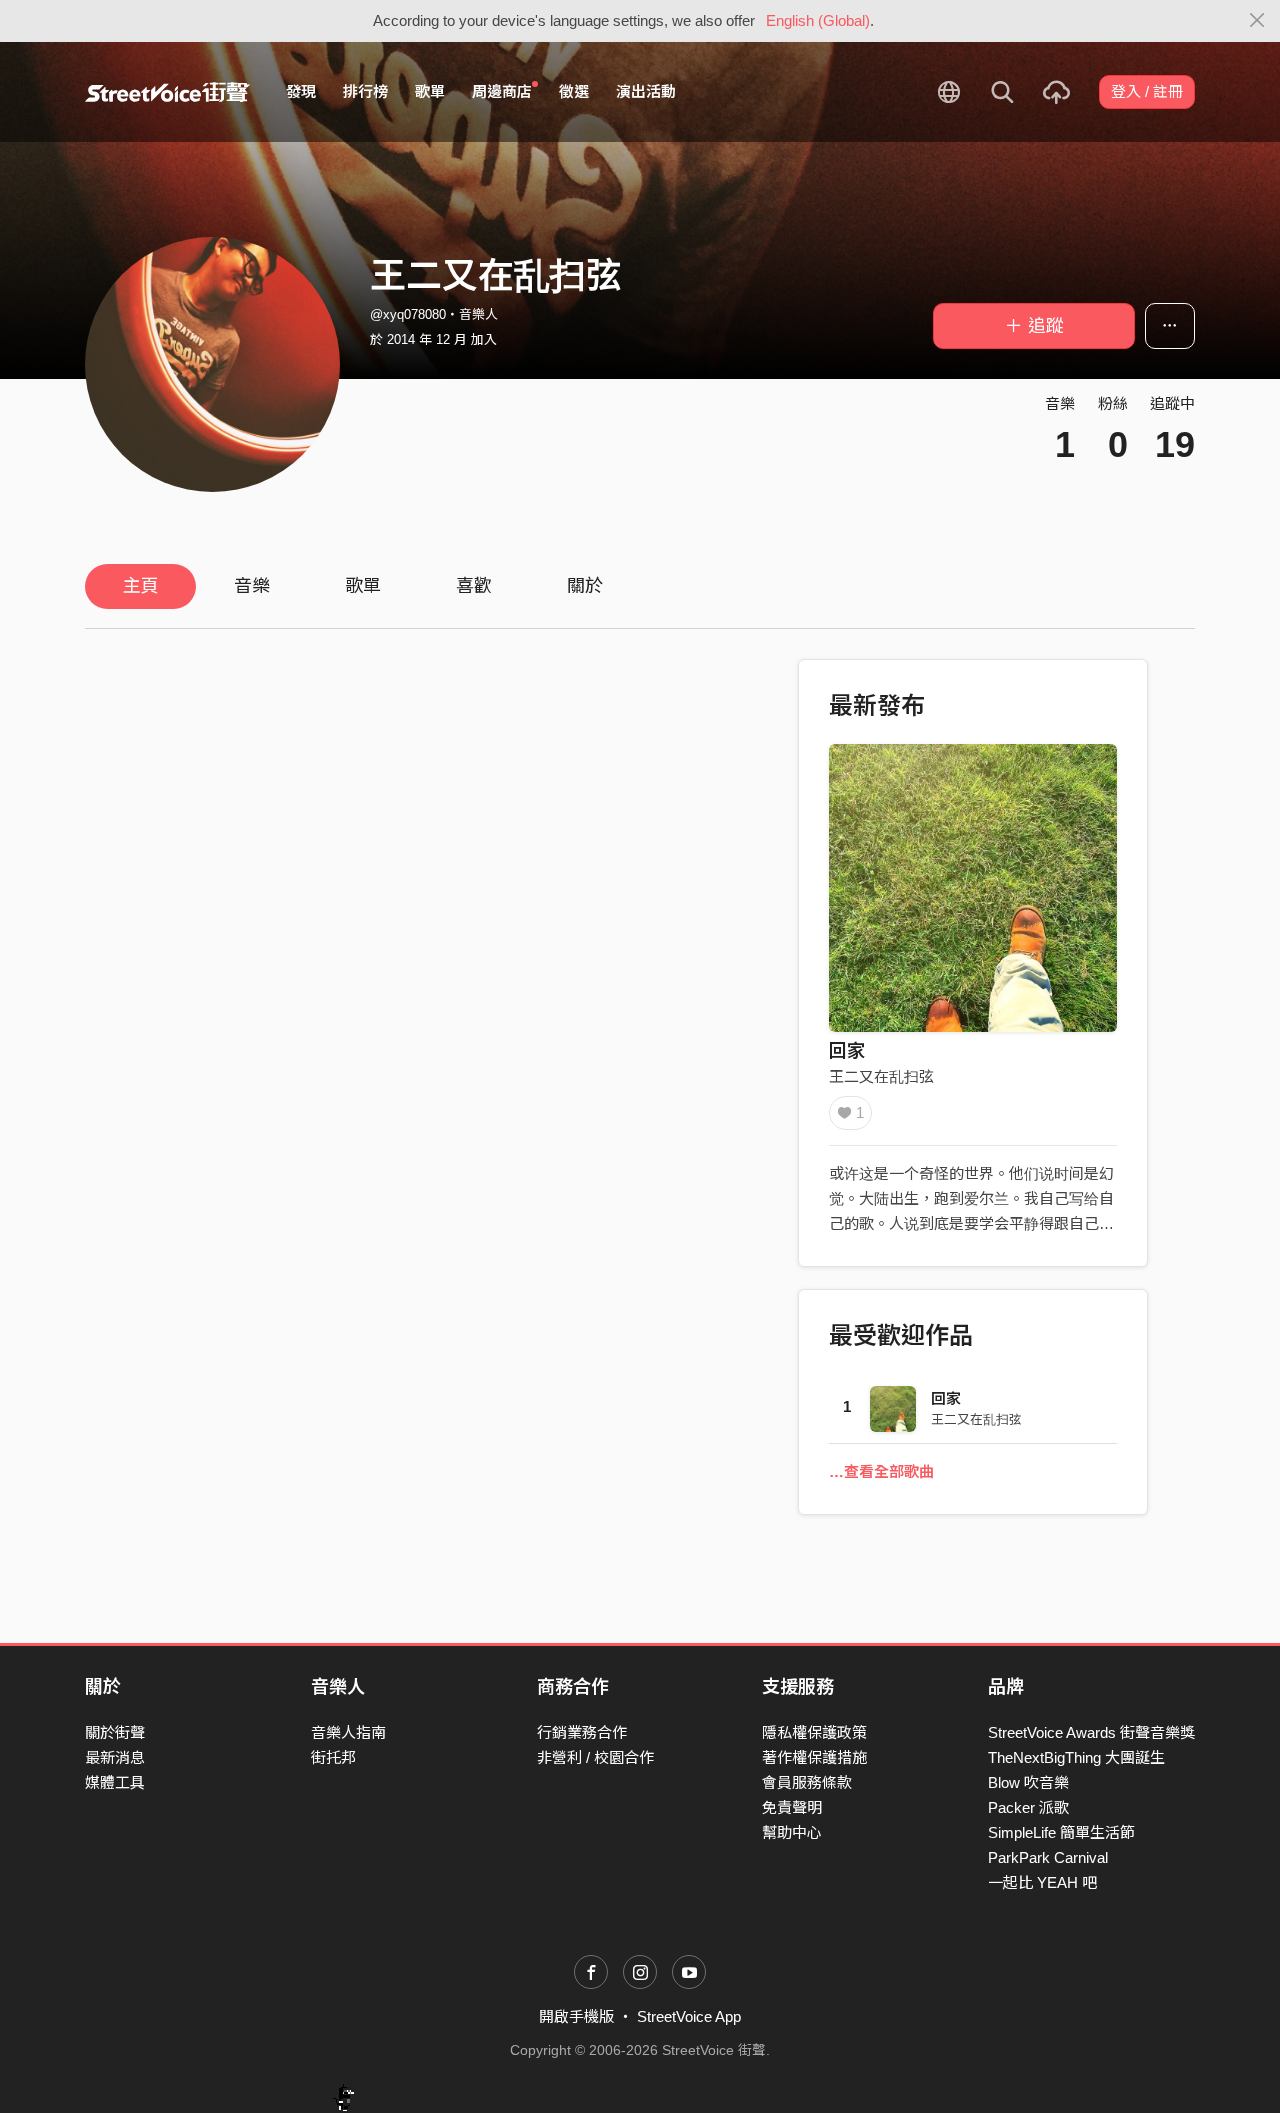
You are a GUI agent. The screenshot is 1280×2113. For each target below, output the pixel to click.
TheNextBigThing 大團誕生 (1076, 1757)
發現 (301, 91)
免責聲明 (792, 1807)
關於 (585, 586)
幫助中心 (792, 1832)
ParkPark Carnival (1048, 1857)
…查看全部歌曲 (881, 1471)
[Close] (1257, 21)
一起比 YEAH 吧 (1042, 1882)
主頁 (141, 586)
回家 (847, 1051)
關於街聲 (115, 1732)
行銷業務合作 (582, 1732)
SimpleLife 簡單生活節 (1061, 1832)
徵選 (574, 91)
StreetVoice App (689, 2016)
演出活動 (646, 91)
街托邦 (333, 1757)
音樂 (252, 586)
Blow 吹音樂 (1028, 1782)
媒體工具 (115, 1782)
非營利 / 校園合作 (595, 1757)
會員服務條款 (807, 1782)
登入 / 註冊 (1147, 91)
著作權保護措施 (814, 1757)
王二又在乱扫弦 (881, 1076)
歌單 (430, 91)
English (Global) (818, 20)
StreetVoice (167, 92)
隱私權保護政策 (814, 1732)
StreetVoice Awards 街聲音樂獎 (1091, 1732)
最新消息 (115, 1757)
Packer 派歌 (1028, 1807)
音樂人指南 (348, 1732)
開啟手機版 (576, 2016)
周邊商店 (502, 91)
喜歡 (474, 586)
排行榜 (365, 91)
